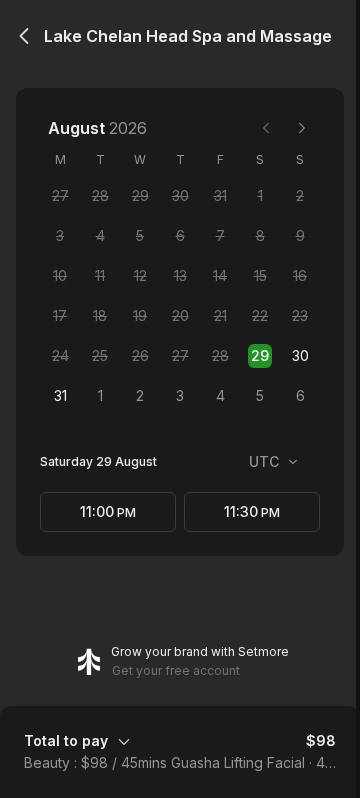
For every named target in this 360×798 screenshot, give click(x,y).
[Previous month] (266, 128)
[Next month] (302, 128)
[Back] (24, 36)
